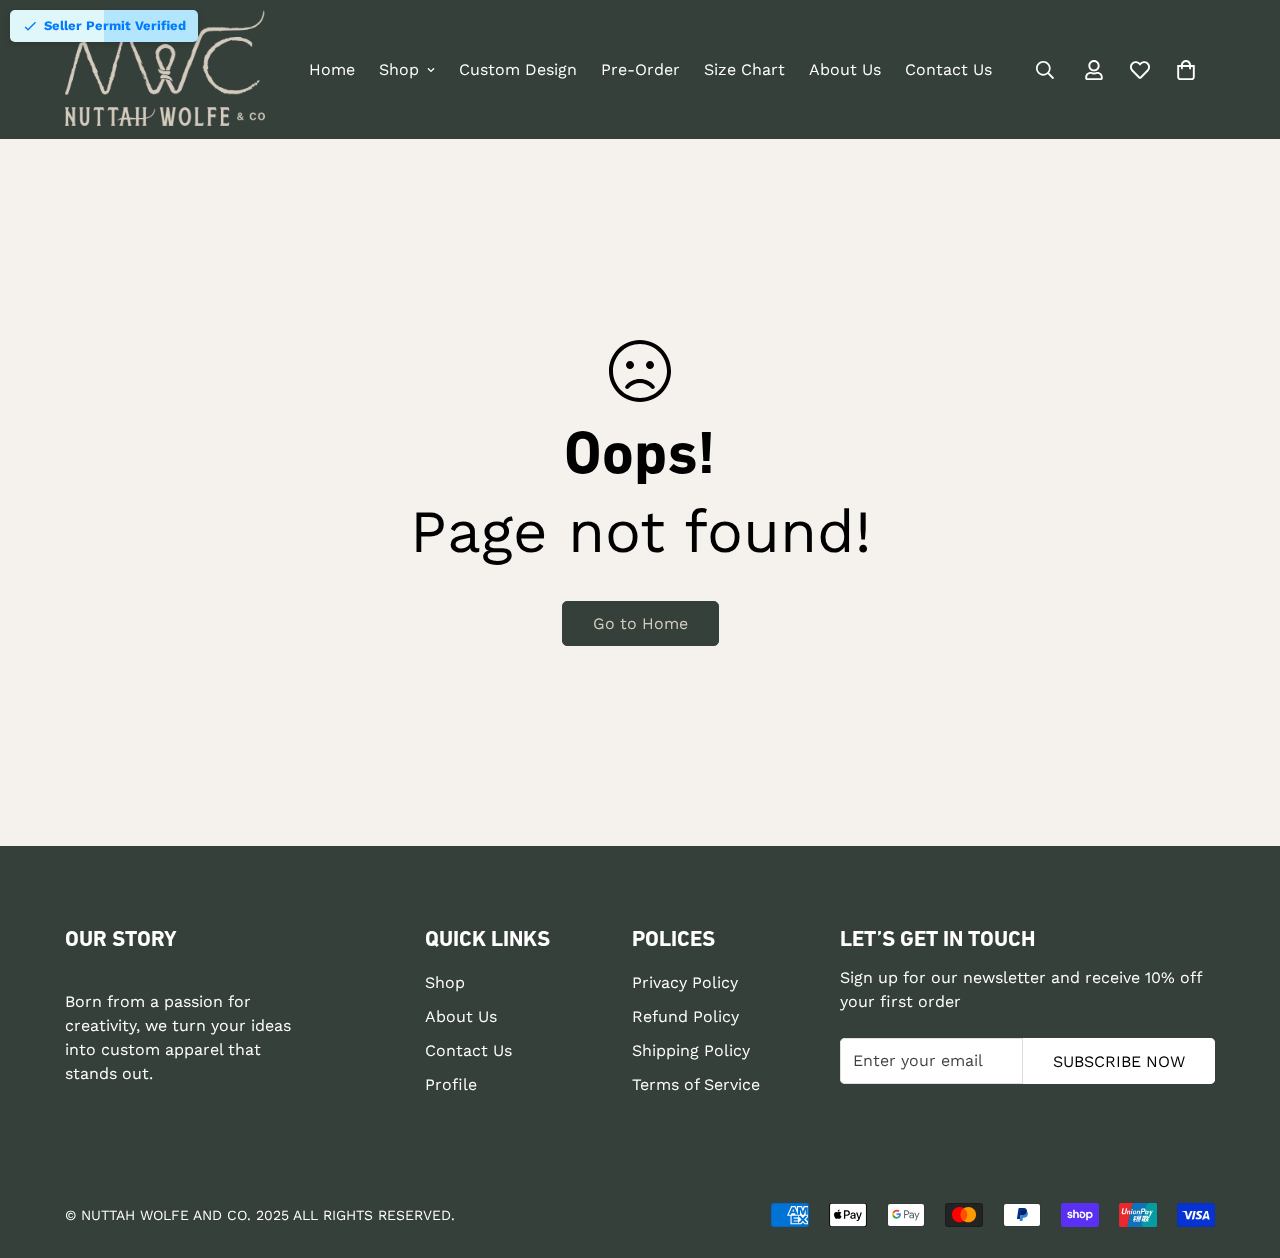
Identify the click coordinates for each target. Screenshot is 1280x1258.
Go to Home (640, 623)
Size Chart (744, 69)
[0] (1186, 70)
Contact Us (948, 69)
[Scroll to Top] (1241, 1149)
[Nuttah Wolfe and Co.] (165, 69)
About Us (845, 69)
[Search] (1045, 70)
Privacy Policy (685, 983)
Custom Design (518, 69)
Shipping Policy (691, 1051)
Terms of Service (696, 1085)
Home (332, 69)
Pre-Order (640, 69)
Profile (451, 1085)
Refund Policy (685, 1017)
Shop (399, 69)
